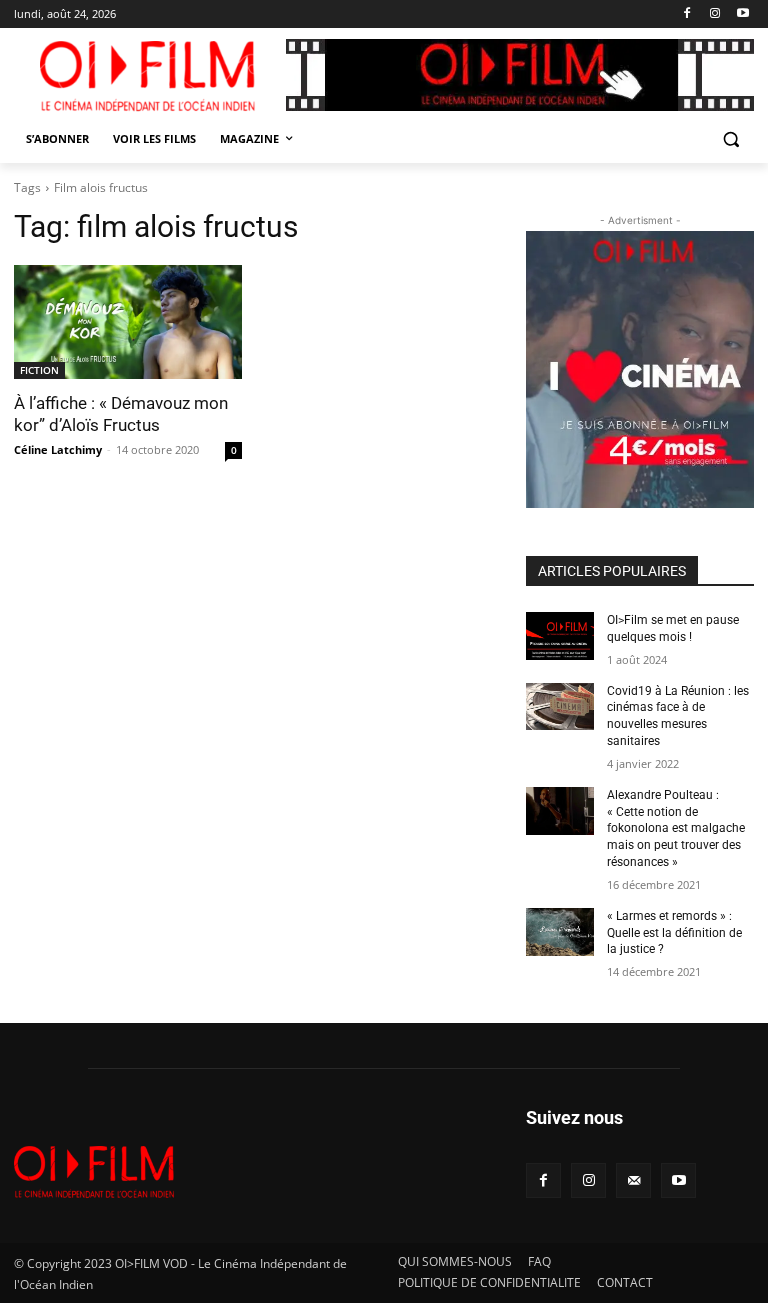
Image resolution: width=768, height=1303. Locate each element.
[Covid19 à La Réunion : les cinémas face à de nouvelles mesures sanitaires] (560, 707)
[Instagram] (714, 14)
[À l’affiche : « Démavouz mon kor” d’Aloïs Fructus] (128, 322)
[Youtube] (742, 14)
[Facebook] (687, 14)
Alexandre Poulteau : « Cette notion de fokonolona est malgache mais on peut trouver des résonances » (676, 828)
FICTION (39, 370)
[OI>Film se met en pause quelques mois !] (560, 636)
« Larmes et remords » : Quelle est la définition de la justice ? (674, 933)
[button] (730, 139)
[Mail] (633, 1180)
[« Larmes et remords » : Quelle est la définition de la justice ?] (560, 932)
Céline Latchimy (58, 449)
